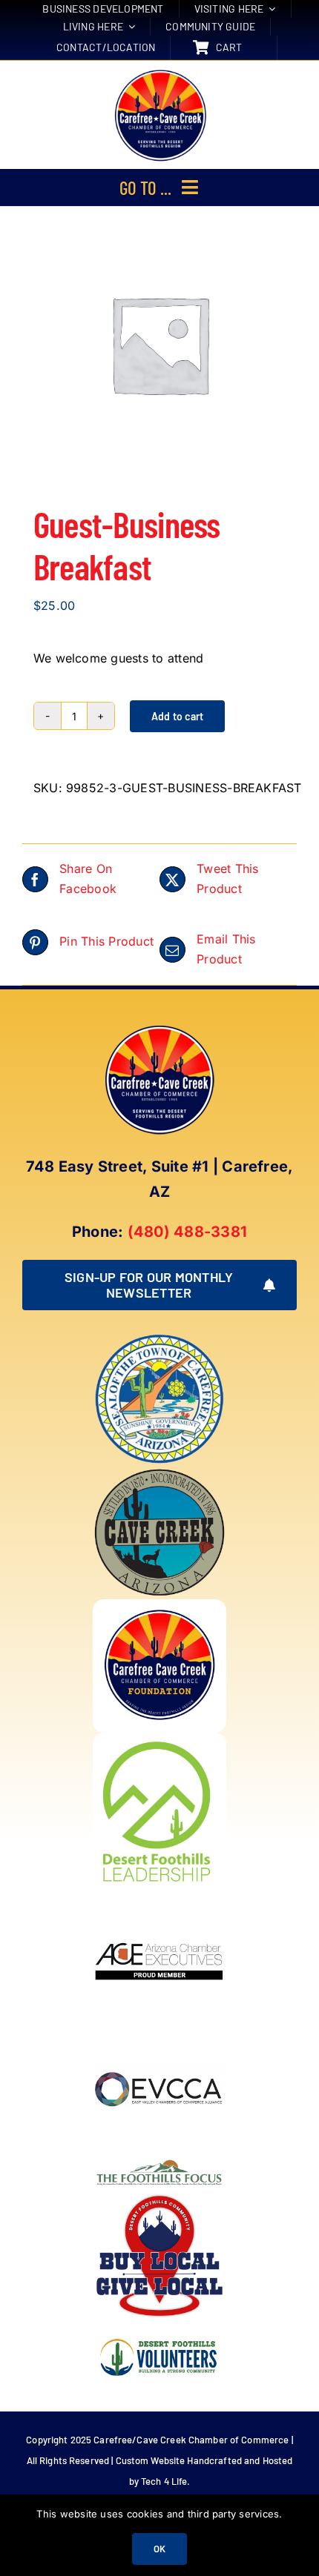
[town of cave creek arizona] (159, 1472)
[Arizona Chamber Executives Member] (159, 1895)
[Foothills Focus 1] (159, 2162)
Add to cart (178, 716)
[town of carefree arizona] (159, 1338)
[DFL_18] (159, 1739)
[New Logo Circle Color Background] (159, 71)
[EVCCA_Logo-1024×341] (159, 2028)
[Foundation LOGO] (159, 1605)
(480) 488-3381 (187, 1232)
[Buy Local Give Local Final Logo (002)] (159, 2195)
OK (159, 2549)
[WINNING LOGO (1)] (159, 2328)
